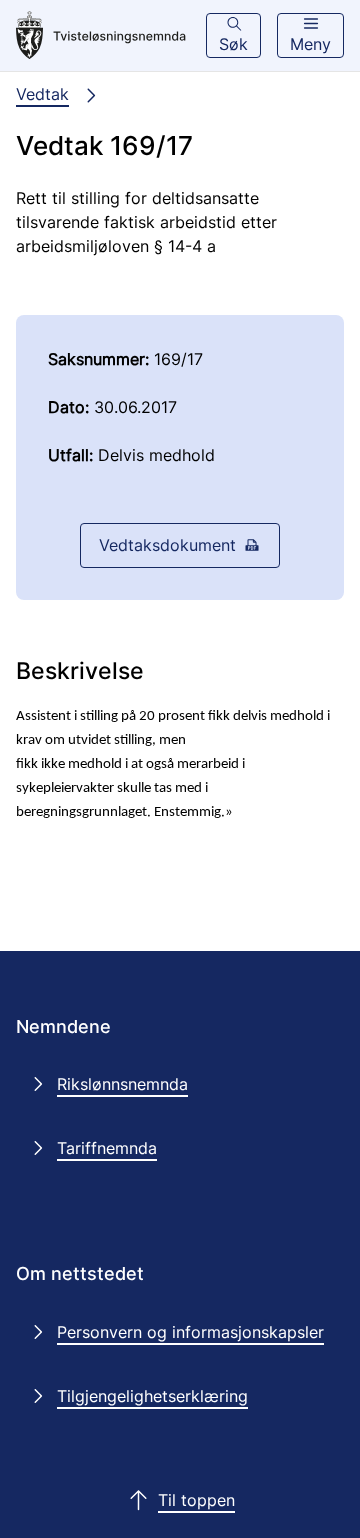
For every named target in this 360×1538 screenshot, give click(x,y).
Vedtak (42, 94)
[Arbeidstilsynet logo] (101, 36)
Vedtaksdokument (167, 545)
